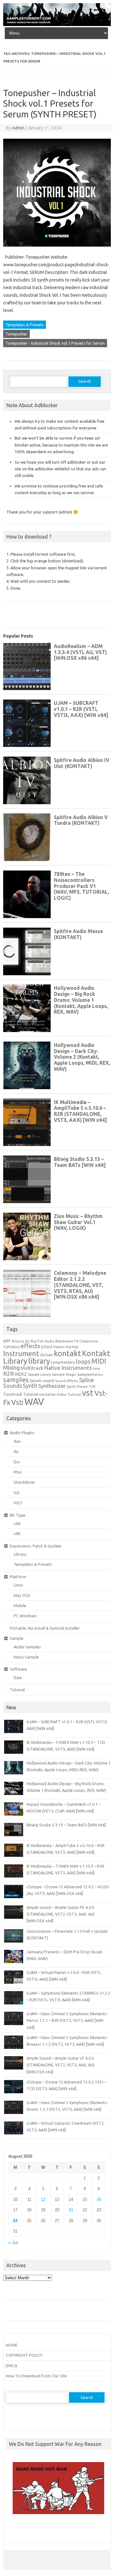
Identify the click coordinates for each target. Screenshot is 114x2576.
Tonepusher (16, 334)
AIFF (7, 1341)
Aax (17, 1441)
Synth (30, 1386)
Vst (17, 1493)
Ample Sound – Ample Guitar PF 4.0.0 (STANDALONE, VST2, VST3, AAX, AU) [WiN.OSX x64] (60, 1914)
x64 (17, 1523)
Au (16, 1451)
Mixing (11, 1367)
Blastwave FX (67, 1341)
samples (16, 1380)
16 (99, 2199)
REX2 (21, 1374)
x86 (17, 1533)
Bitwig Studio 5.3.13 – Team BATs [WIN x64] (66, 1825)
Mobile (20, 1606)
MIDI (99, 1361)
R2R (9, 1374)
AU (27, 1341)
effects (30, 1346)
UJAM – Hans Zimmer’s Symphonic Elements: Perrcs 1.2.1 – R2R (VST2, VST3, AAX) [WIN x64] (67, 2020)
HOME (12, 2345)
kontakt (67, 1353)
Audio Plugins (22, 1433)
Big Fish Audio (43, 1341)
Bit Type (18, 1515)
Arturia (18, 1341)
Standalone (24, 1482)
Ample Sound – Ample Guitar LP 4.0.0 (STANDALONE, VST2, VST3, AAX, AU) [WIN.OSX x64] (60, 2065)
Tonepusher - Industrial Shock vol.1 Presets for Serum (55, 343)
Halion (59, 1347)
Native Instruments (68, 1368)
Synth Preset (77, 1387)
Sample (17, 1638)
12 (43, 2199)
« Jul (13, 2243)
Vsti (17, 1402)
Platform (18, 1577)
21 (71, 2210)
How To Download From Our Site (36, 2376)
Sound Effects (67, 1381)
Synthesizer (52, 1386)
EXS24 (47, 1347)
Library (20, 1554)
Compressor (89, 1341)
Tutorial (31, 1394)
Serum (36, 1381)
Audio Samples (27, 1647)
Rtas (18, 1472)
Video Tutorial (69, 1394)
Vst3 (18, 1503)
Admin (18, 128)
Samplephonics (90, 1374)
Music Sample (26, 1657)
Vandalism (47, 1394)
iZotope (46, 1355)
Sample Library (39, 1374)
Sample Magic (64, 1374)
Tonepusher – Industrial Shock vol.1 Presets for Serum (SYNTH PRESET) (50, 103)
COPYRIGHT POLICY (24, 2355)
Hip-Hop (72, 1347)
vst (88, 1393)
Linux (18, 1585)
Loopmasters (63, 1362)
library (39, 1361)
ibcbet (15, 2531)
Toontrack (13, 1394)
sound (48, 1381)
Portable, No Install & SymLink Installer (45, 1628)
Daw (18, 1678)
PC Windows (25, 1616)
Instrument (21, 1353)
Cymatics (11, 1347)
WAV (34, 1402)
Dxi (17, 1462)
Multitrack (32, 1368)
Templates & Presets (25, 325)
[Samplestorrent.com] (57, 24)
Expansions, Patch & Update (36, 1546)
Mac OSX (22, 1595)
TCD (92, 1386)
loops (83, 1361)
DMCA (11, 2366)
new (96, 1368)
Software (18, 1669)
